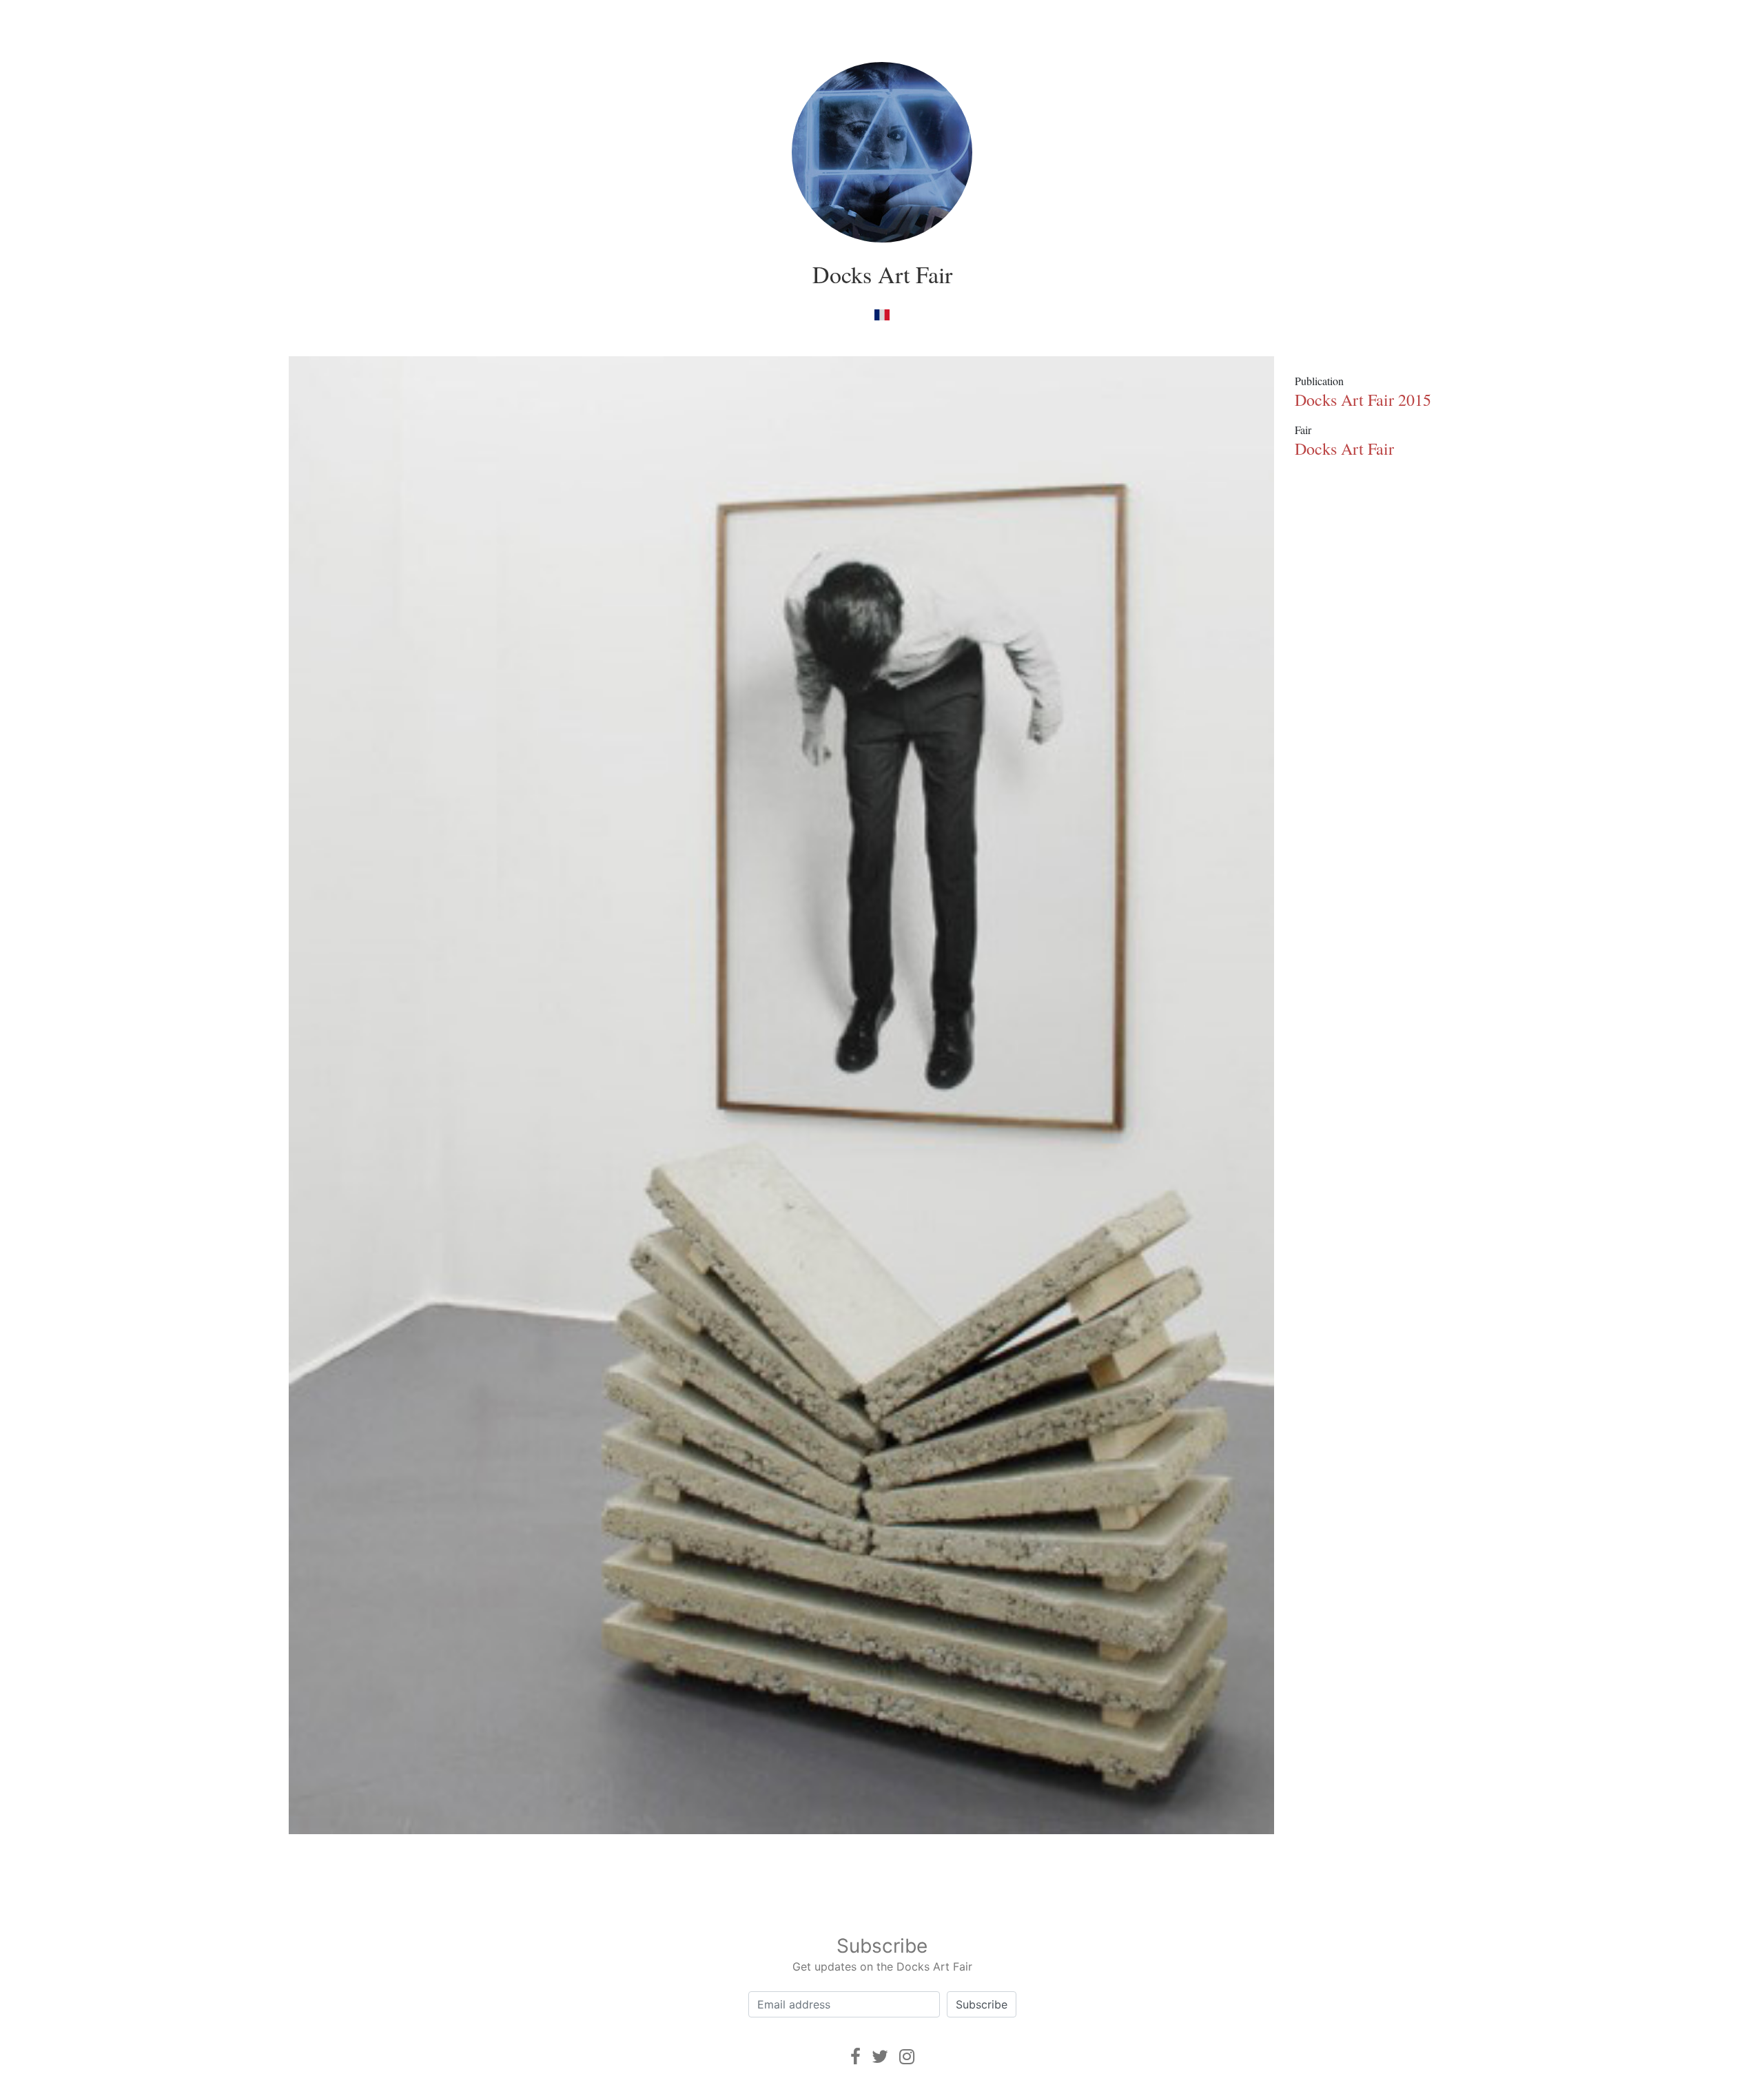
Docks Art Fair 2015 (1363, 400)
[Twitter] (880, 2056)
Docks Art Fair (882, 274)
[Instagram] (907, 2056)
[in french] (882, 314)
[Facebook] (855, 2056)
